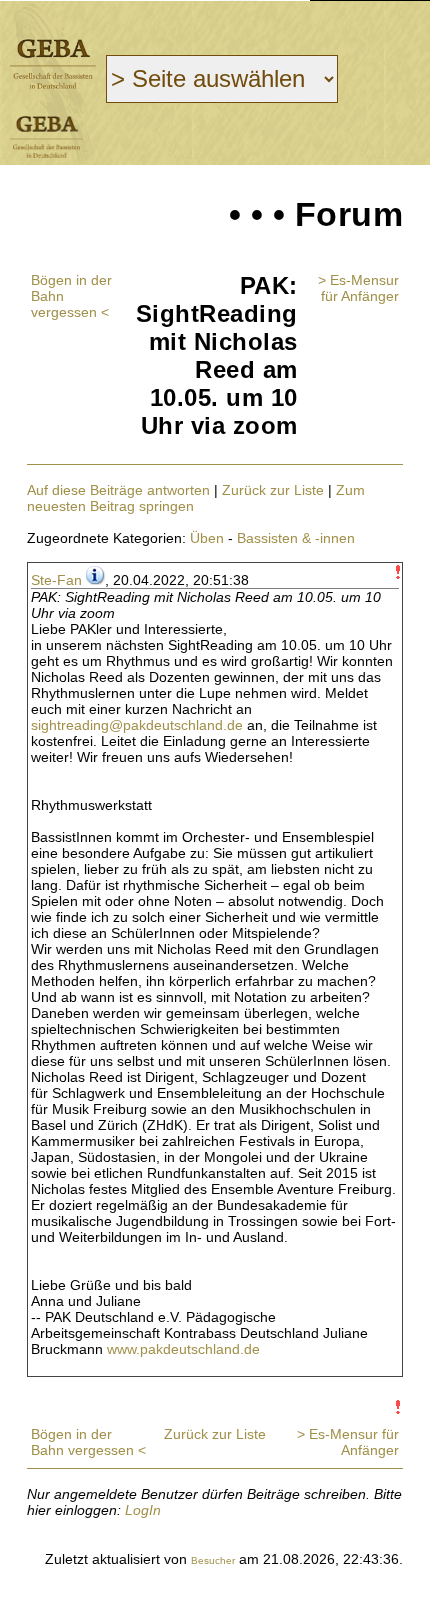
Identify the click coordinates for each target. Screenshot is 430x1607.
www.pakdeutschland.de (183, 1349)
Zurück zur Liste (273, 490)
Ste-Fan (56, 580)
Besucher (213, 1560)
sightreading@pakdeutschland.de (137, 725)
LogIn (143, 1510)
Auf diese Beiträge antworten (118, 490)
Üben (207, 538)
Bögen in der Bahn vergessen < (88, 1442)
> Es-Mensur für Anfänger (358, 288)
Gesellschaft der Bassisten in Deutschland (53, 63)
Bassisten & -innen (296, 538)
